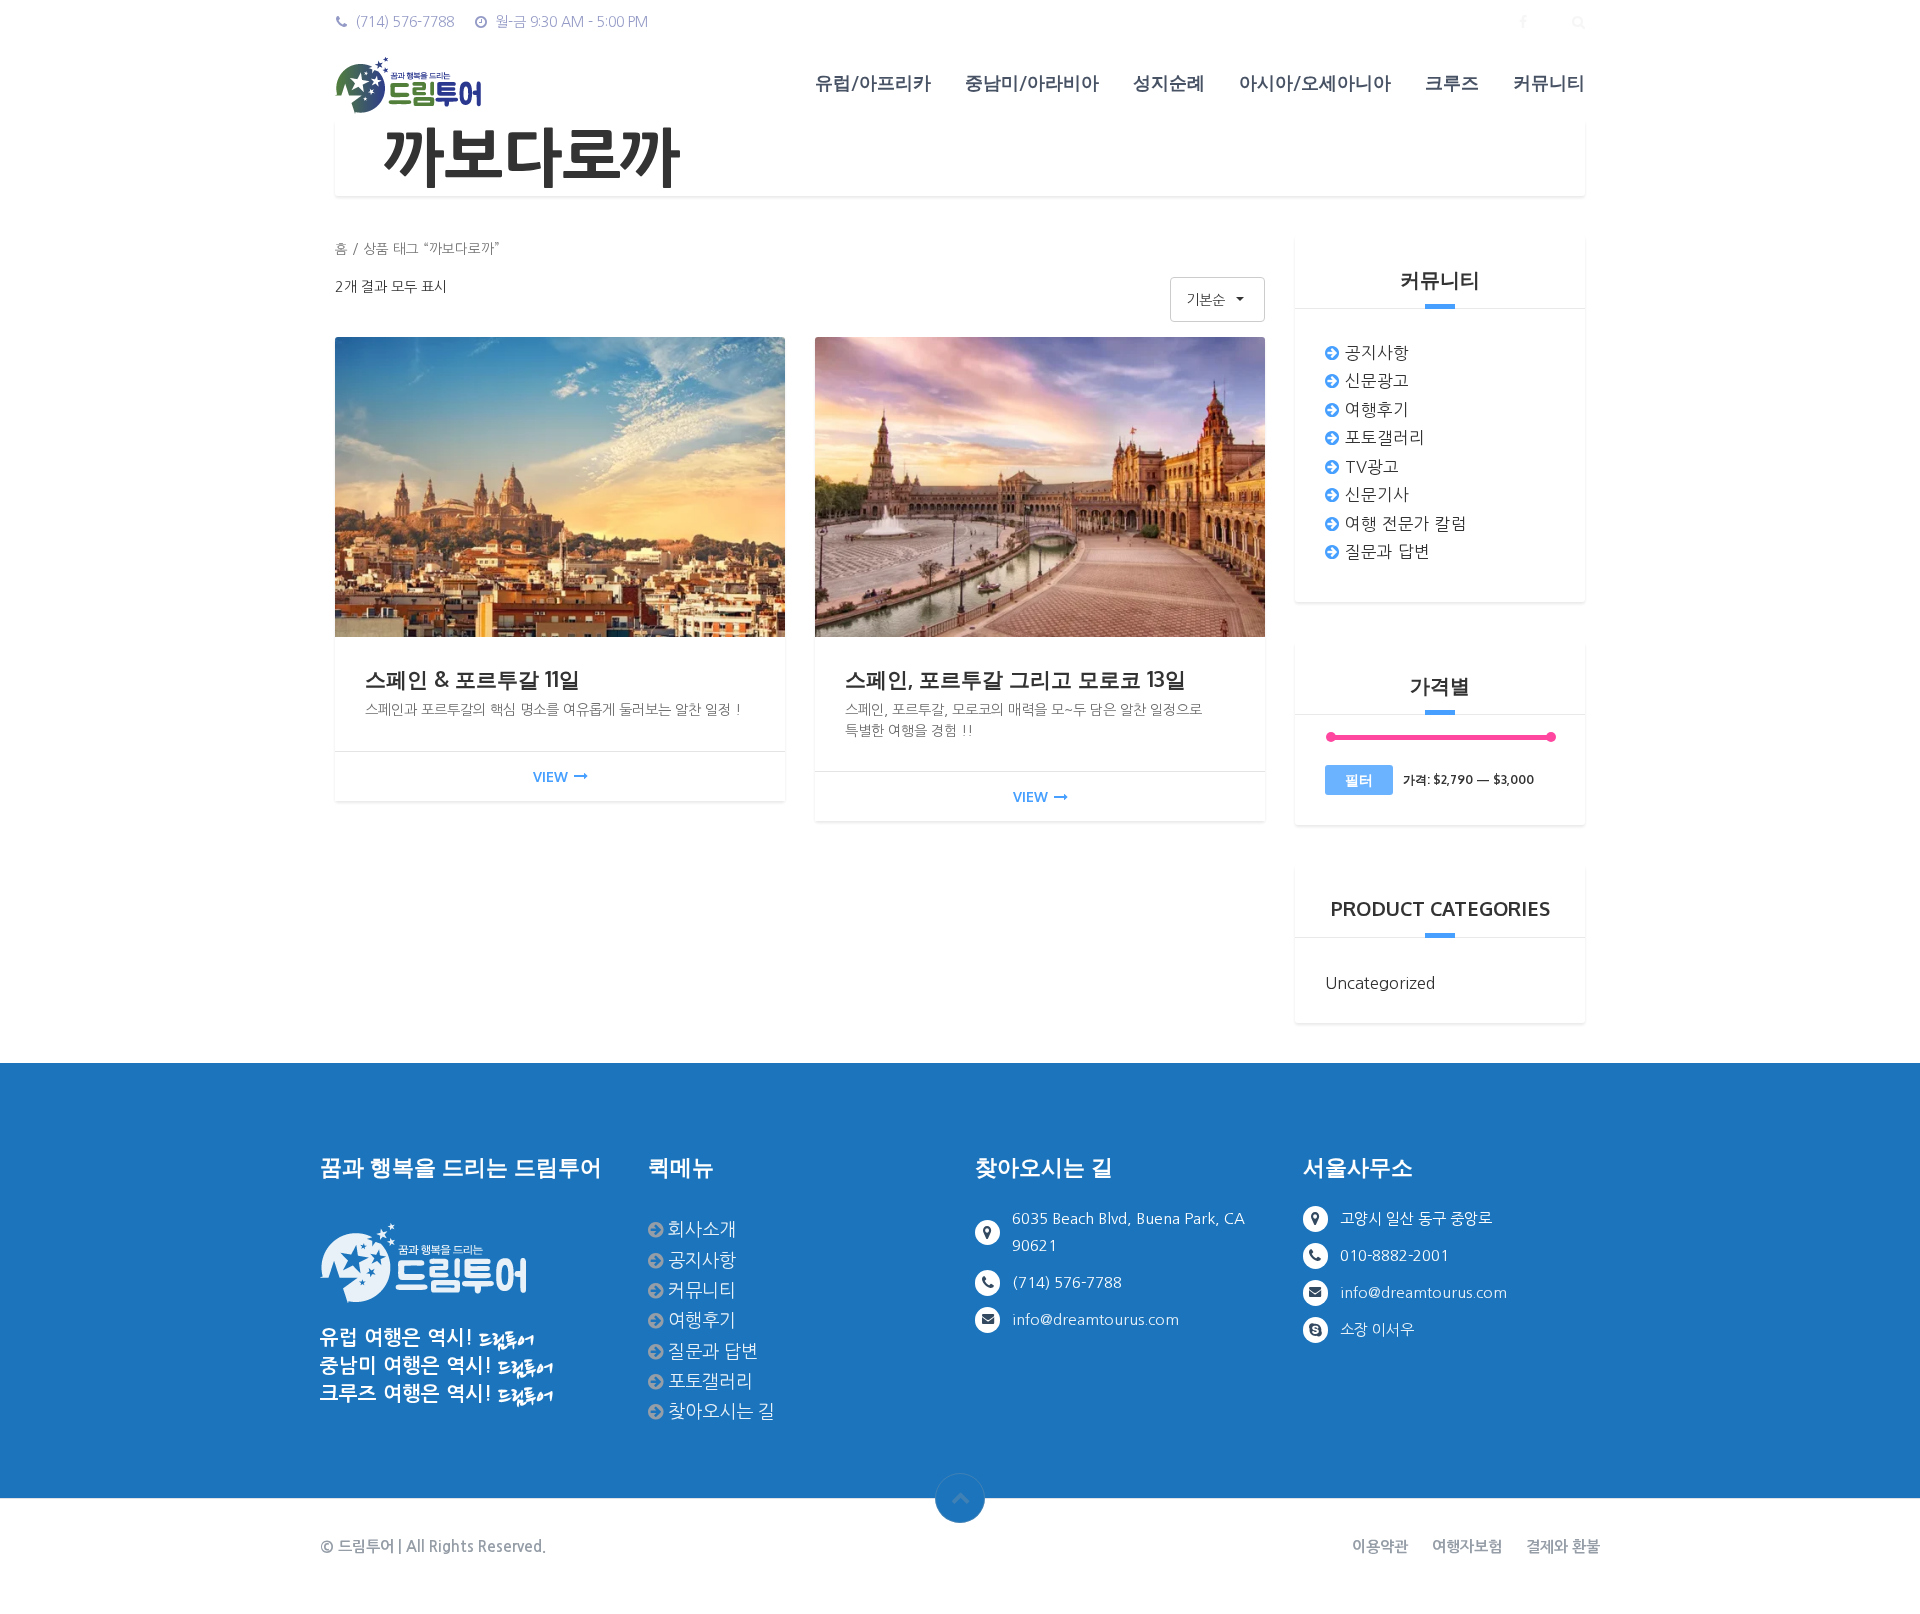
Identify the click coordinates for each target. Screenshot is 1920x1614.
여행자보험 (1467, 1546)
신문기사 (1377, 495)
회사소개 (702, 1229)
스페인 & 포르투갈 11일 (472, 678)
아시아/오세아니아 (1315, 82)
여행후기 (1377, 410)
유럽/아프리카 (873, 82)
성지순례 (1169, 82)
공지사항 (1377, 353)
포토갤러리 (1385, 438)
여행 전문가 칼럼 (1406, 524)
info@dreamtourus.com (1095, 1319)
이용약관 (1380, 1546)
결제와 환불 (1563, 1546)
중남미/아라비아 (1032, 82)
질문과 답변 (1387, 552)
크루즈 (1452, 82)
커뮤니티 (1549, 82)
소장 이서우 (1377, 1329)
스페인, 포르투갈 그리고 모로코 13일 (1015, 678)
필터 (1359, 779)
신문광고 (1377, 381)
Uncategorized (1380, 983)
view (550, 776)
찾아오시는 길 (721, 1411)
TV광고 (1372, 467)
